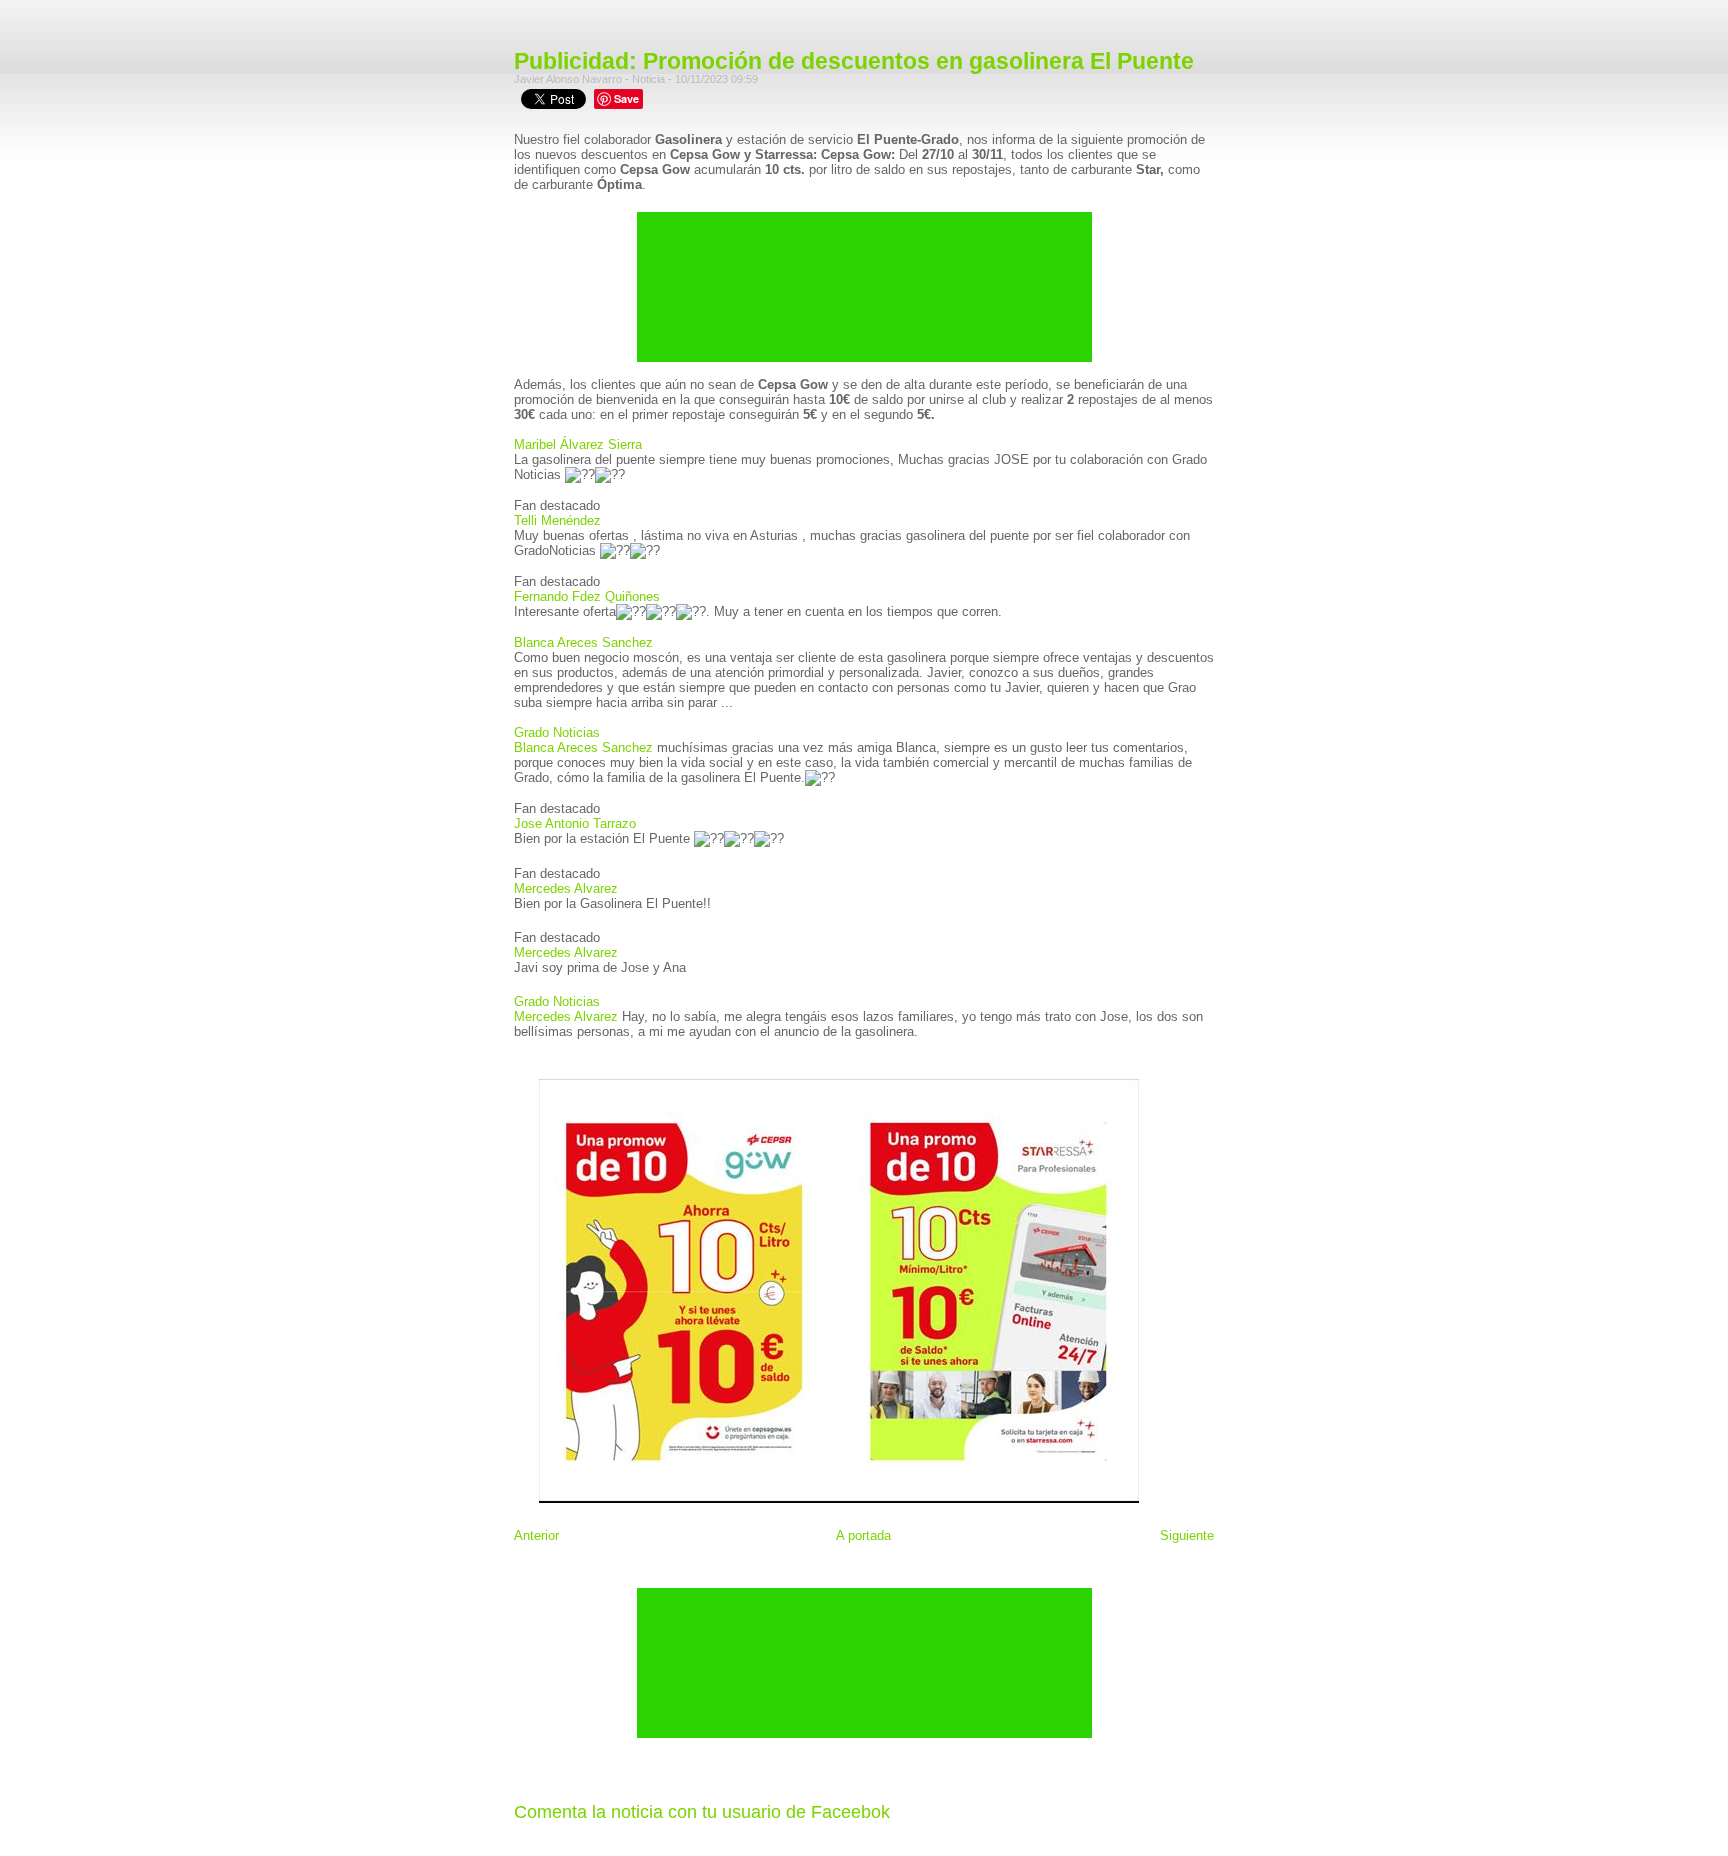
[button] (864, 505)
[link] (578, 444)
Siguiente (1187, 1535)
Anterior (536, 1535)
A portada (863, 1535)
